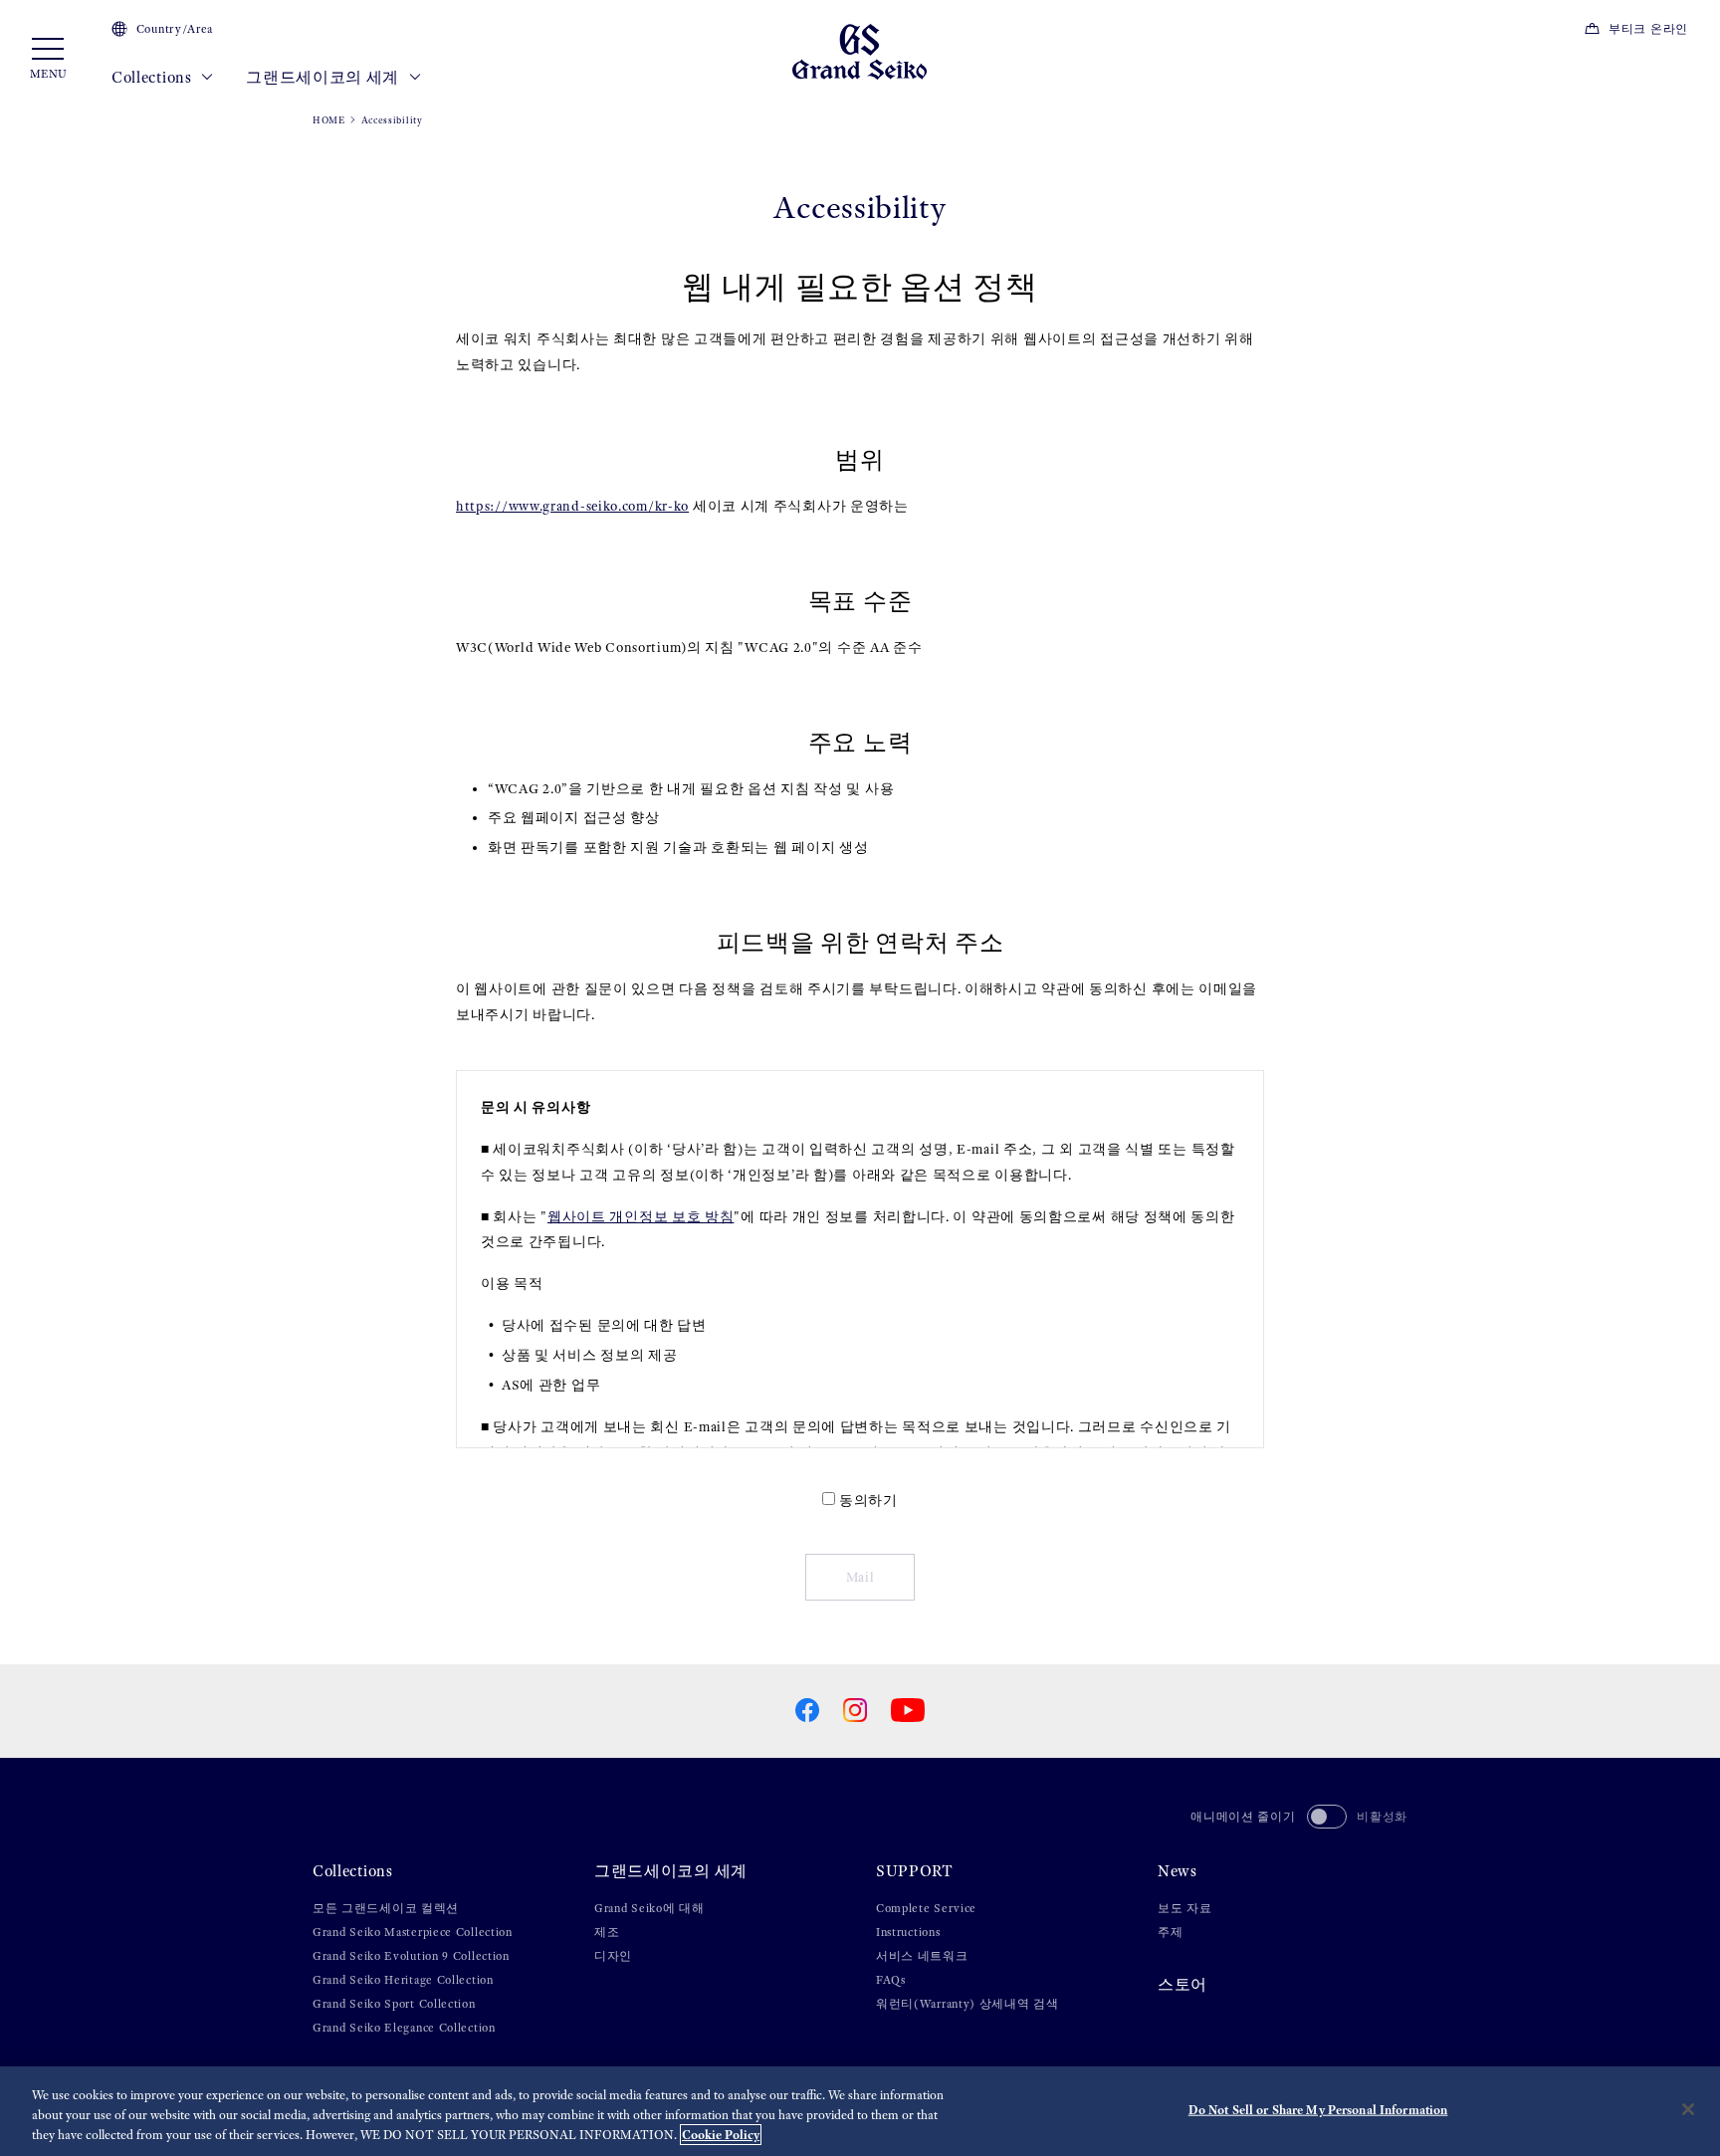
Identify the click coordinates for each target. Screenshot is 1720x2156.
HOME (329, 120)
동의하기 (868, 1501)
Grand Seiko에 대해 (649, 1908)
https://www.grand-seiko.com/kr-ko (572, 506)
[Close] (1688, 2109)
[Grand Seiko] (860, 50)
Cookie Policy (721, 2135)
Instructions (908, 1932)
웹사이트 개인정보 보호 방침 (641, 1217)
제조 (607, 1932)
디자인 (613, 1956)
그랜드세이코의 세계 (324, 77)
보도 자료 (1185, 1908)
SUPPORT (915, 1871)
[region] (860, 2111)
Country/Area (175, 29)
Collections (153, 77)
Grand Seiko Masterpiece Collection (413, 1932)
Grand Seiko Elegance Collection (404, 2028)
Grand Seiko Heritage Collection (403, 1980)
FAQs (891, 1980)
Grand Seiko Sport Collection (394, 2004)
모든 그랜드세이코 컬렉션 (386, 1908)
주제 (1170, 1932)
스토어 (1182, 1984)
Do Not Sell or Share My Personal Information (1318, 2110)
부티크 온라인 (1648, 29)
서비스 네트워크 (922, 1956)
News (1178, 1871)
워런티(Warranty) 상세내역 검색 (967, 2004)
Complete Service (926, 1908)
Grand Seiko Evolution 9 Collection (411, 1956)
